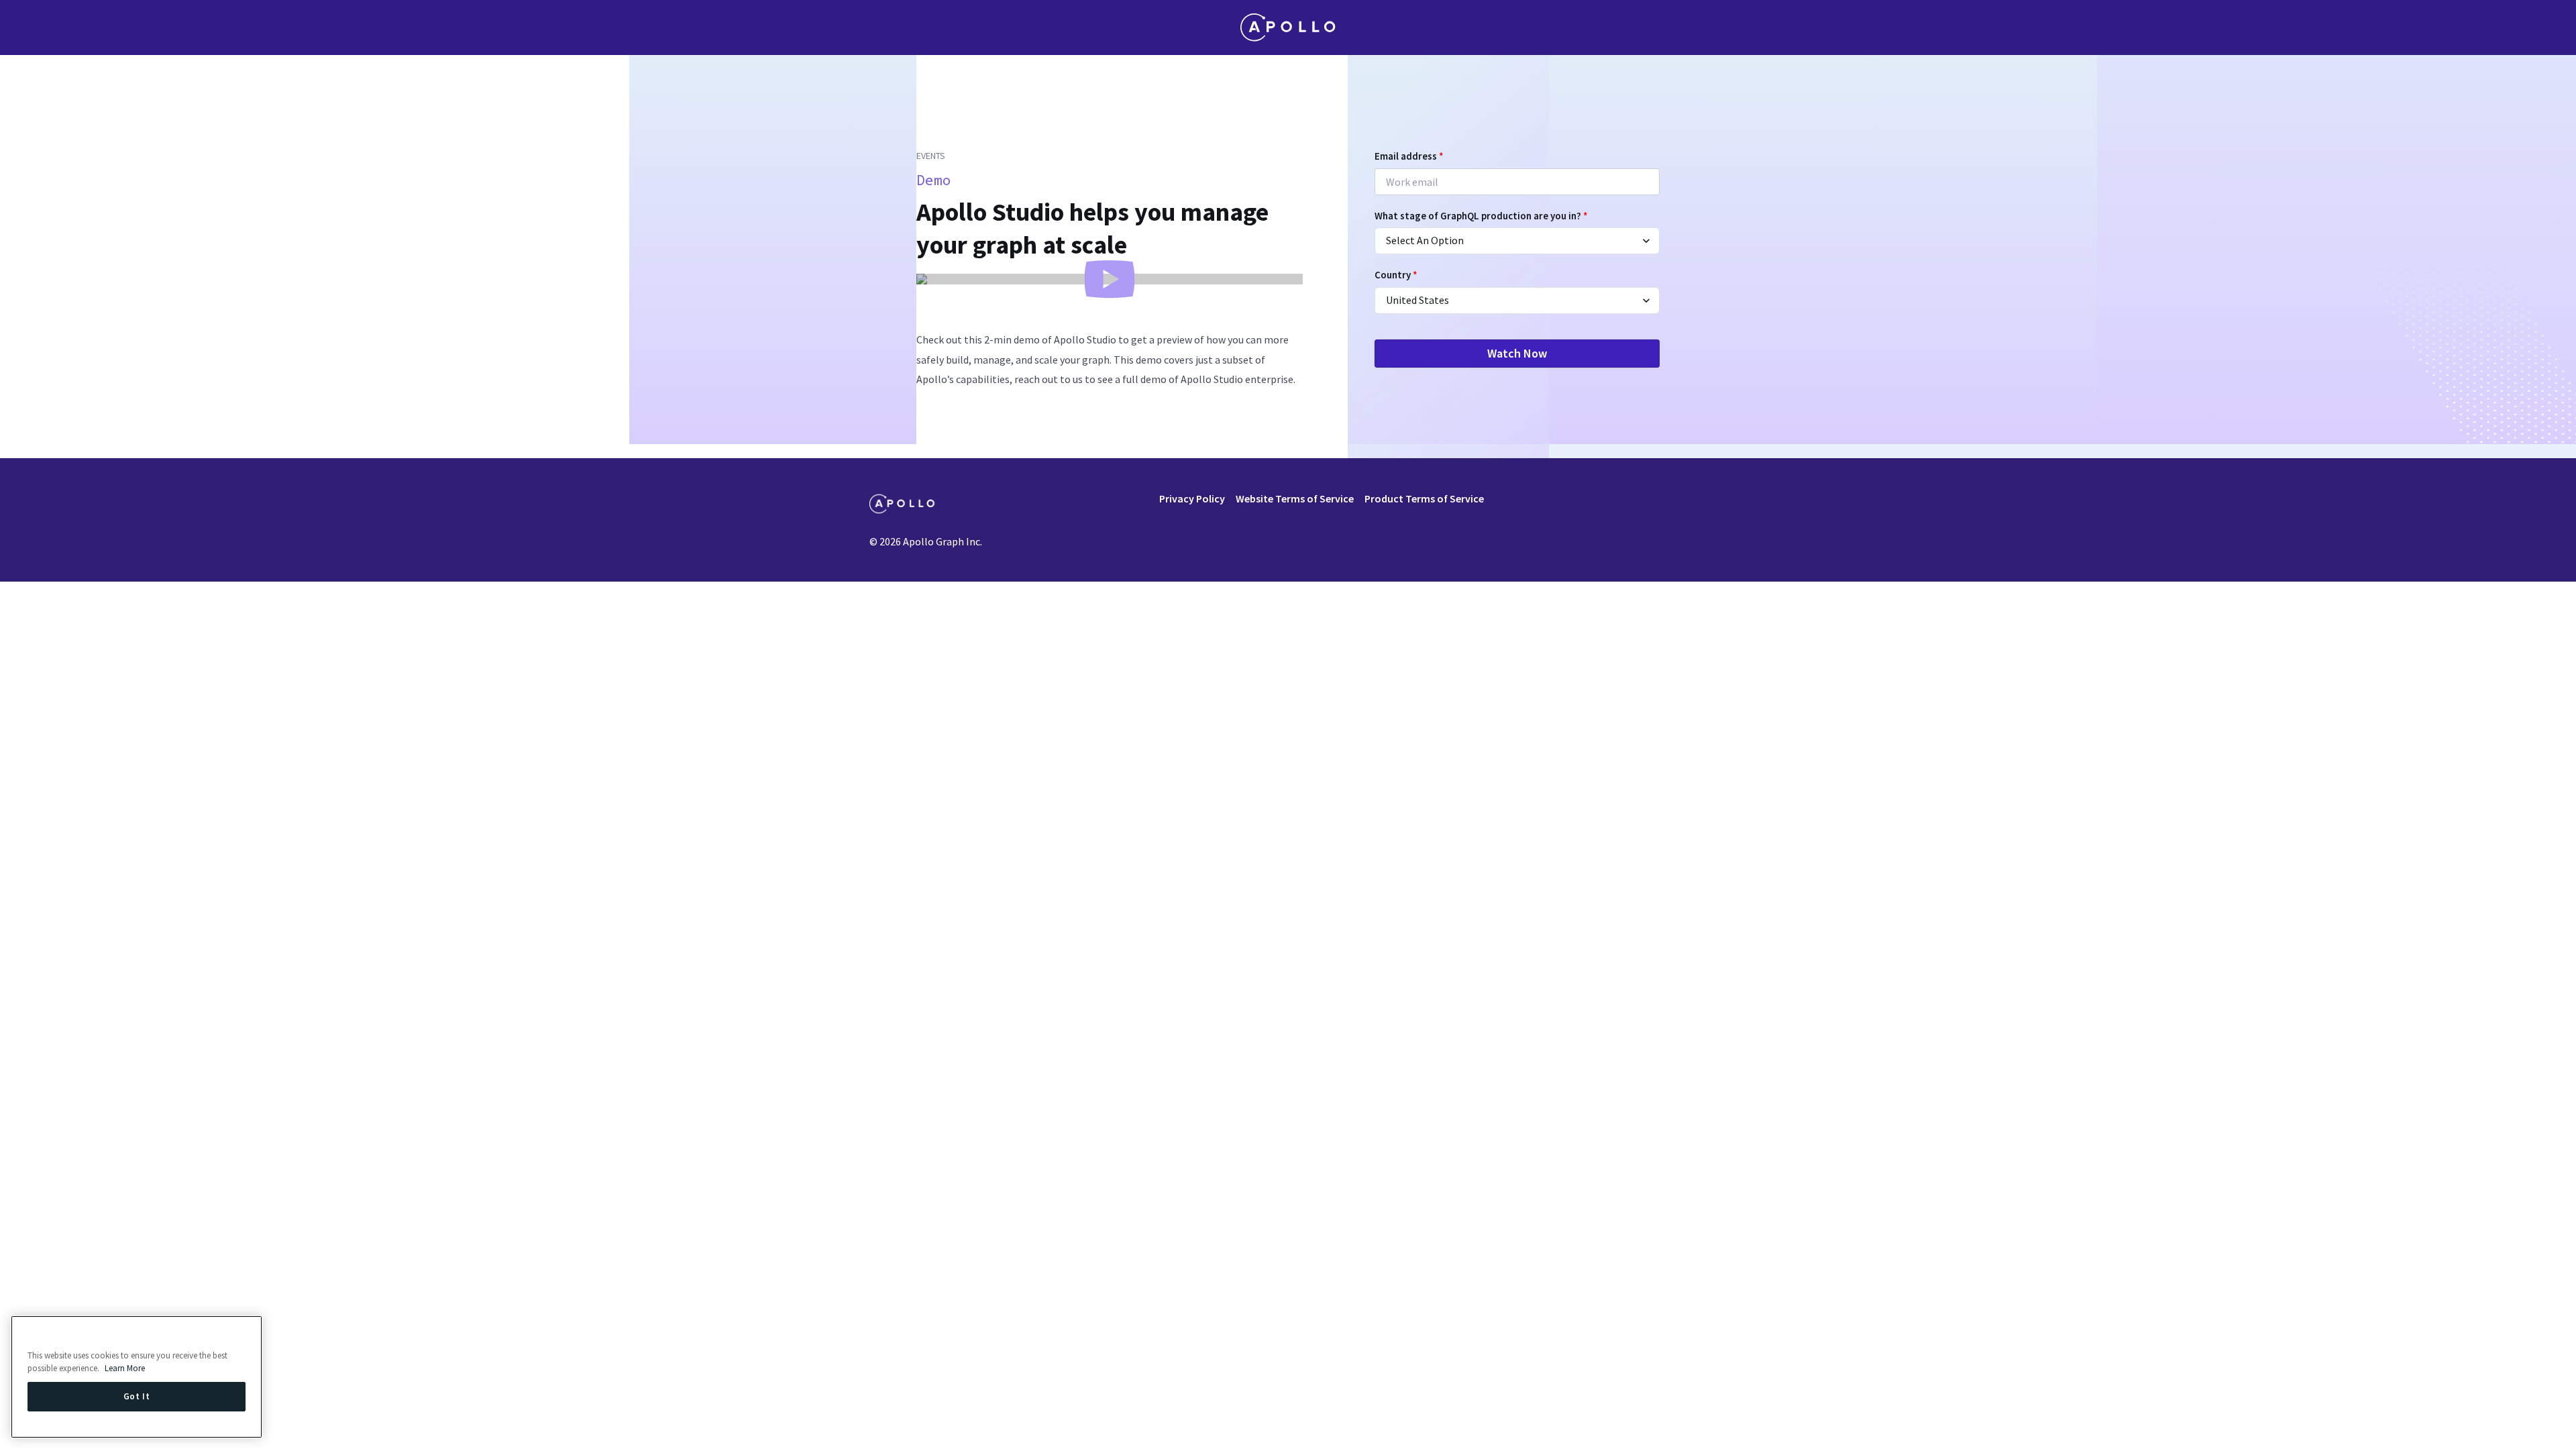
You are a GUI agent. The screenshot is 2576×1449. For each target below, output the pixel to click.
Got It (137, 1396)
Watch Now (1517, 353)
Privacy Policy (1192, 498)
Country (1396, 275)
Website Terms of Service (1295, 498)
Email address (1409, 156)
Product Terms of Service (1424, 498)
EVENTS (931, 156)
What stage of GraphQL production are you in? (1481, 216)
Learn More (125, 1368)
